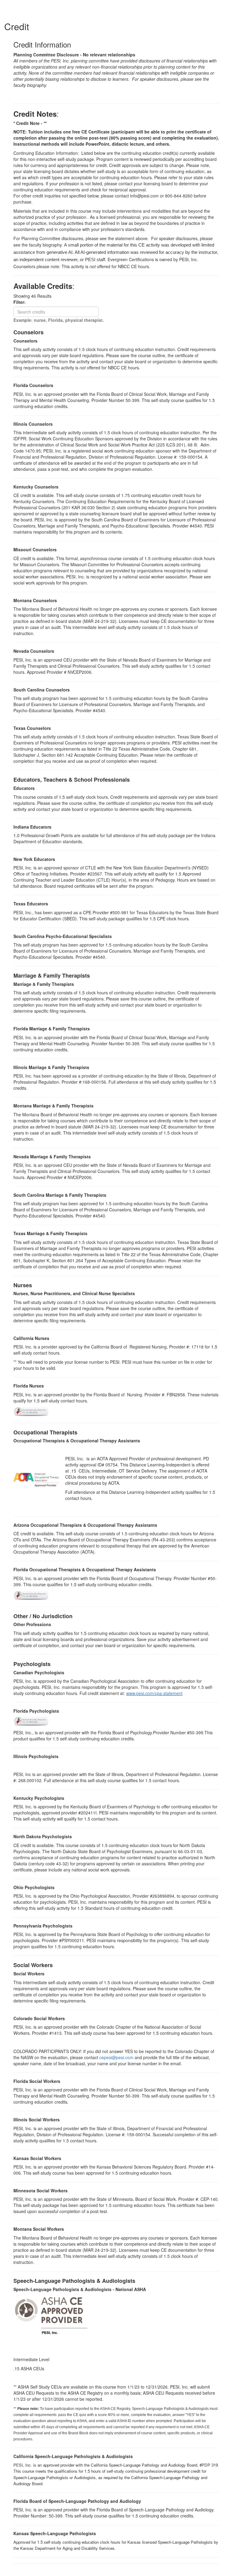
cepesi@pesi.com (116, 2057)
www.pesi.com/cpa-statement (154, 1693)
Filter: (21, 302)
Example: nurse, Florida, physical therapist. (59, 320)
